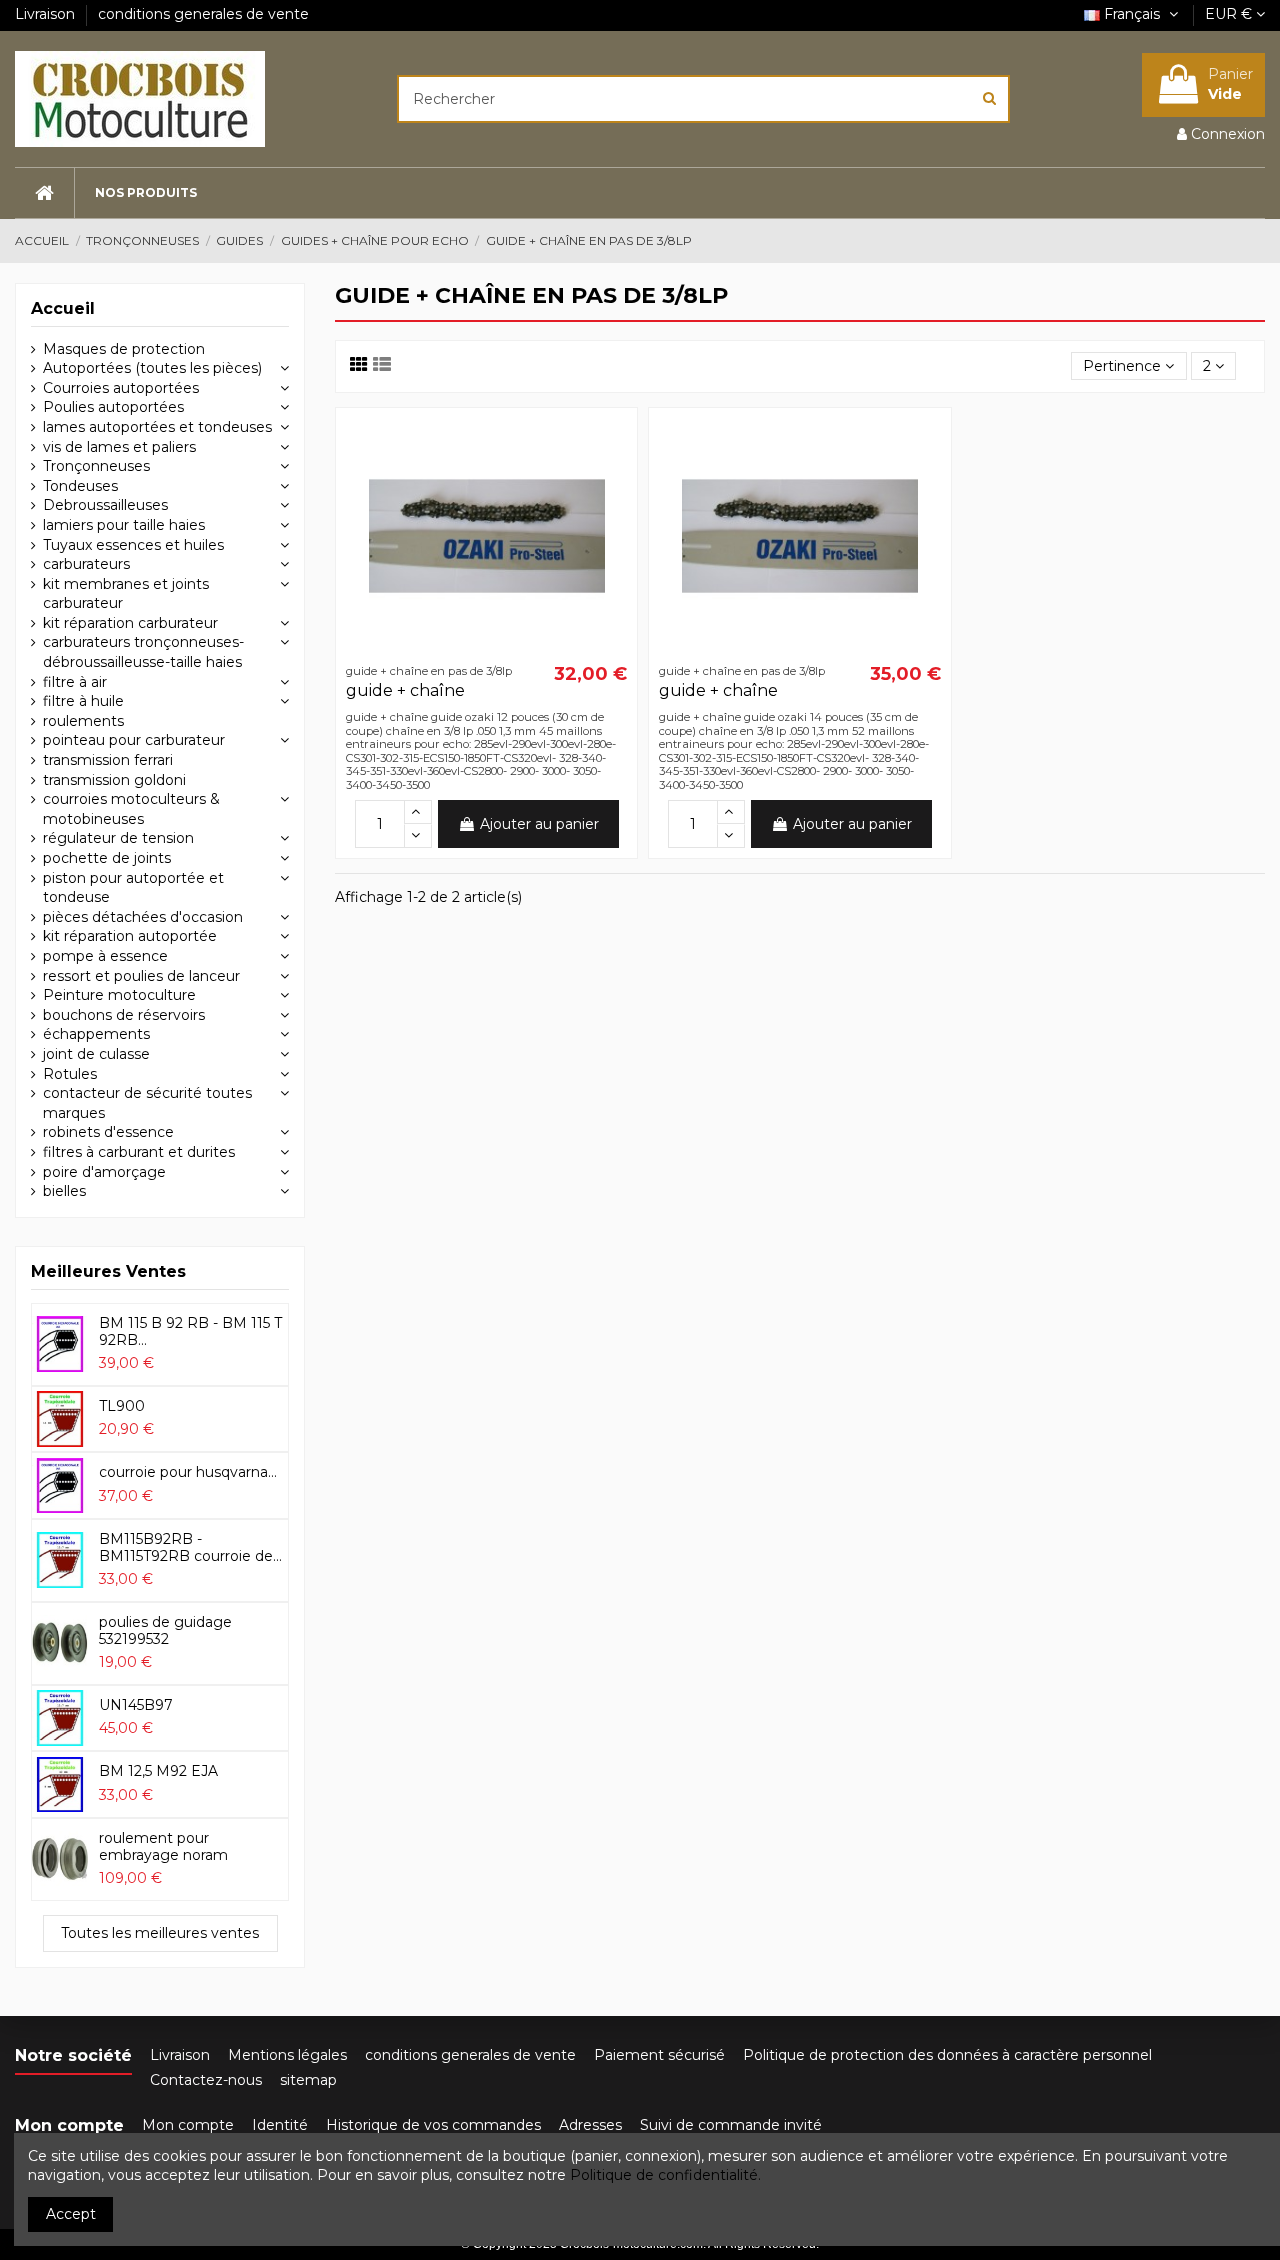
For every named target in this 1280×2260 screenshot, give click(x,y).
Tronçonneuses (96, 466)
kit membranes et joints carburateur (126, 594)
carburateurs (86, 564)
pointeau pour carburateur (134, 740)
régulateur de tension (118, 838)
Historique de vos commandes (433, 2125)
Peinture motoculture (119, 995)
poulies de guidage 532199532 (165, 1630)
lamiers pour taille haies (124, 525)
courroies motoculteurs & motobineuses (131, 809)
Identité (280, 2125)
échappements (96, 1034)
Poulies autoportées (113, 407)
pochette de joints (107, 858)
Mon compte (188, 2125)
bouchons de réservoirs (124, 1015)
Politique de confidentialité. (665, 2175)
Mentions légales (287, 2055)
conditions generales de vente (203, 14)
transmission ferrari (108, 760)
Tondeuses (80, 486)
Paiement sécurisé (659, 2055)
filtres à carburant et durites (139, 1152)
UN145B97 (136, 1705)
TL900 (122, 1406)
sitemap (308, 2080)
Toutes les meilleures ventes (160, 1933)
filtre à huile (83, 701)
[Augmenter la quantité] (418, 812)
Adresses (590, 2125)
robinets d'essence (108, 1132)
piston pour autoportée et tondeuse (133, 888)
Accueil (63, 308)
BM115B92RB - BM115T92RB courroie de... (190, 1547)
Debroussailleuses (105, 505)
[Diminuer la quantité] (418, 836)
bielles (64, 1191)
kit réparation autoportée (130, 936)
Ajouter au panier (539, 824)
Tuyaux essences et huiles (133, 545)
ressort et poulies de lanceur (141, 976)
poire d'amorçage (104, 1172)
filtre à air (75, 682)
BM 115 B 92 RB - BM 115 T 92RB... (190, 1331)
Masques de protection (124, 349)
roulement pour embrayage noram (163, 1846)
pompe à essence (105, 956)
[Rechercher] (989, 98)
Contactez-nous (206, 2080)
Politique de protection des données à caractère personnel (947, 2055)
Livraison (47, 14)
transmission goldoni (114, 780)
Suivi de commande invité (731, 2125)
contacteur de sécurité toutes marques (147, 1103)
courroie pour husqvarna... (188, 1472)
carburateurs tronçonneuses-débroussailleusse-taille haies (143, 652)
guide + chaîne (405, 690)
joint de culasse (96, 1054)
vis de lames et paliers (119, 447)
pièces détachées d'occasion (143, 917)
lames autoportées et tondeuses (157, 427)
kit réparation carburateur (130, 623)
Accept (71, 2214)
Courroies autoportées (121, 388)
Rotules (70, 1074)
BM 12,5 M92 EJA (158, 1771)
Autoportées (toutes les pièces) (152, 368)
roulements (83, 721)
